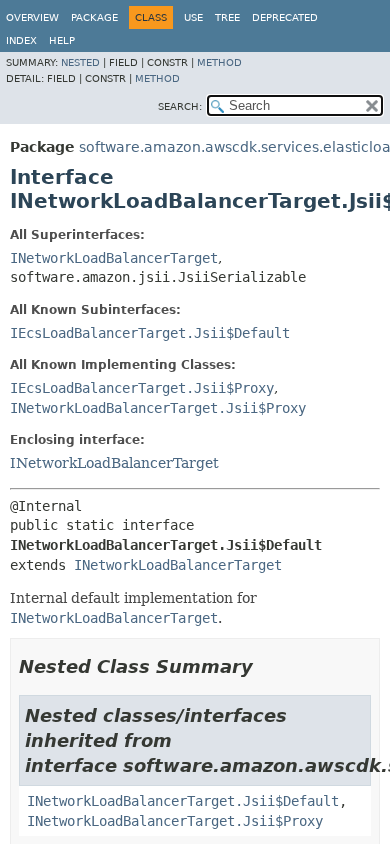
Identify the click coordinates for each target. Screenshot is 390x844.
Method (219, 62)
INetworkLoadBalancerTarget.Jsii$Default (183, 801)
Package (94, 17)
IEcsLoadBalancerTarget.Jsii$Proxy (142, 388)
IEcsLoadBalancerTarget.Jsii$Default (150, 333)
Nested (80, 62)
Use (193, 17)
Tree (227, 17)
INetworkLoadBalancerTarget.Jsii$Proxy (158, 408)
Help (62, 40)
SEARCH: (180, 106)
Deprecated (285, 17)
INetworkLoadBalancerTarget (114, 258)
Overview (32, 17)
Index (21, 40)
